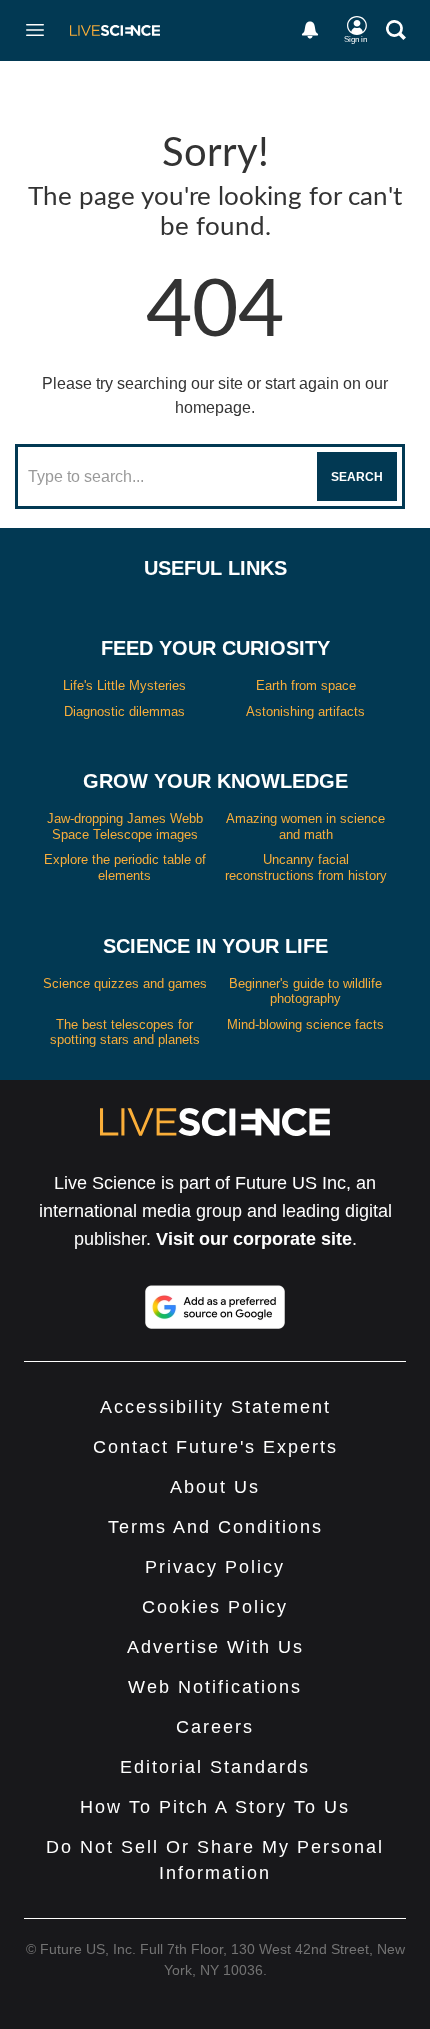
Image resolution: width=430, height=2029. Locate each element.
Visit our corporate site (254, 1239)
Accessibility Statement (215, 1407)
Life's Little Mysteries (124, 685)
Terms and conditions (215, 1527)
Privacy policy (215, 1567)
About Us (215, 1487)
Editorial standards (215, 1767)
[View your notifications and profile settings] (310, 30)
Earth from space (306, 685)
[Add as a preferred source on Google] (215, 1307)
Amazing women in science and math (305, 826)
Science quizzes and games (125, 983)
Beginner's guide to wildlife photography (305, 991)
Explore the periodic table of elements (125, 867)
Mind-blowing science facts (305, 1024)
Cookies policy (215, 1607)
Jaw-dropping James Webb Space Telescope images (125, 826)
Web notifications (215, 1687)
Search (357, 477)
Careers (215, 1727)
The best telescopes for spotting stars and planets (125, 1032)
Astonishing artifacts (305, 711)
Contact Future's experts (215, 1447)
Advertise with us (215, 1647)
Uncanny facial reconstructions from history (306, 867)
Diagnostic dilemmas (124, 711)
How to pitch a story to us (215, 1807)
